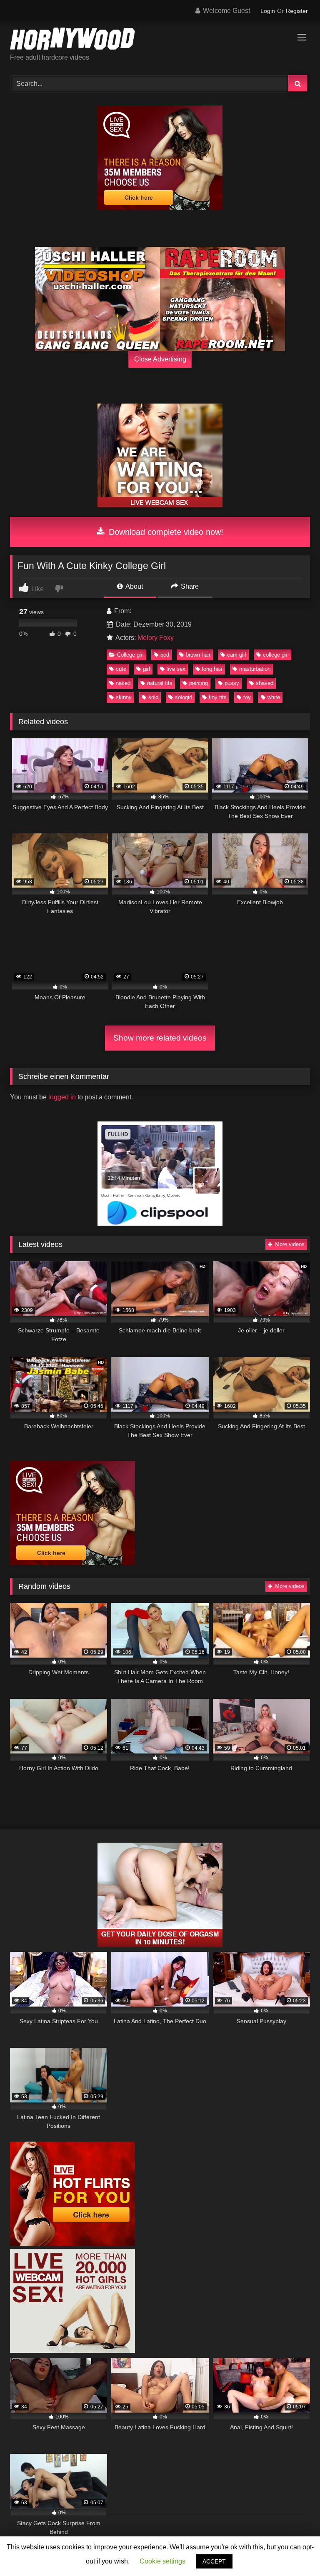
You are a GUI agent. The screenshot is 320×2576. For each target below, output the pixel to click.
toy (247, 697)
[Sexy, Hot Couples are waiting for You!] (160, 1945)
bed (165, 655)
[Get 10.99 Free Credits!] (160, 207)
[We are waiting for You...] (160, 505)
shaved (265, 683)
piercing (199, 683)
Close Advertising (160, 359)
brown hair (198, 655)
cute (121, 669)
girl (146, 669)
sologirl (184, 697)
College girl (130, 655)
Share (189, 586)
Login (268, 11)
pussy (232, 683)
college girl (276, 655)
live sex (176, 669)
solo (153, 697)
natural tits (160, 683)
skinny (124, 697)
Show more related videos (160, 1038)
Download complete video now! (165, 532)
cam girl (237, 655)
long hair (212, 669)
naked (123, 683)
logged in (62, 1097)
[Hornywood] (160, 40)
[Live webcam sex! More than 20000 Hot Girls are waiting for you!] (72, 2351)
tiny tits (218, 697)
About (134, 586)
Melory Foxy (156, 638)
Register (297, 11)
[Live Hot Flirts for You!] (72, 2244)
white (274, 697)
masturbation (255, 669)
